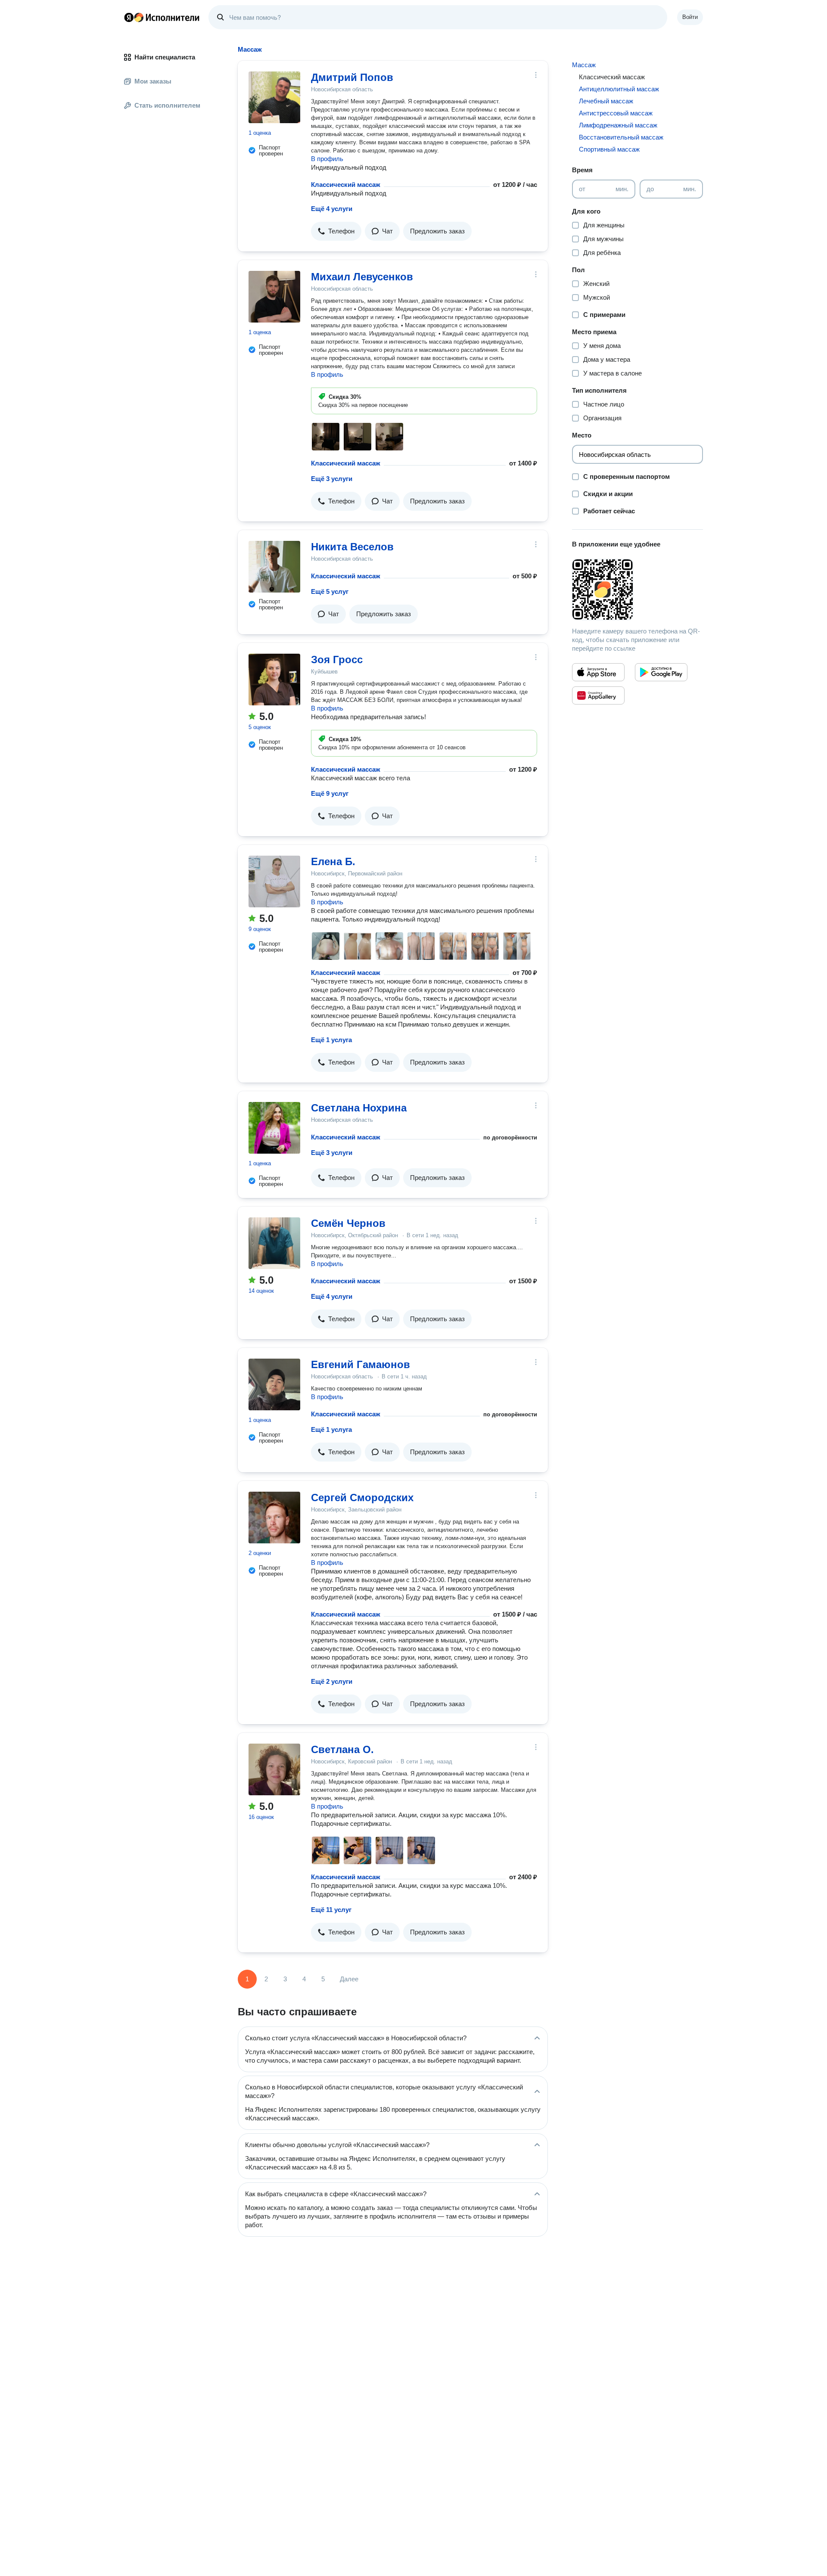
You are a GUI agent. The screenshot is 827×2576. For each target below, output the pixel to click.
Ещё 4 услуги (332, 209)
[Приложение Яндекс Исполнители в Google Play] (661, 672)
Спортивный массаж (609, 149)
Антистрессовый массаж (616, 113)
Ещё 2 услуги (332, 1681)
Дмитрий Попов (352, 77)
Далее (349, 1979)
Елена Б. (333, 861)
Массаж (584, 65)
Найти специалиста (165, 57)
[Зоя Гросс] (274, 680)
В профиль (327, 159)
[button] (336, 231)
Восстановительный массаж (621, 137)
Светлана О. (342, 1749)
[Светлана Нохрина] (274, 1128)
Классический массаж (346, 185)
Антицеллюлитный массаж (619, 89)
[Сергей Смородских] (274, 1518)
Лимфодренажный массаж (618, 125)
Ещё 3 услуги (332, 479)
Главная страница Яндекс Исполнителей (162, 17)
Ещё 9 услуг (330, 793)
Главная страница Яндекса (129, 17)
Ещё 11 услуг (331, 1910)
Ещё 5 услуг (330, 591)
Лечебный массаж (606, 101)
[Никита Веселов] (274, 567)
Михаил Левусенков (362, 277)
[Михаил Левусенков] (274, 297)
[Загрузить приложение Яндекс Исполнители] (637, 590)
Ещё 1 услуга (331, 1040)
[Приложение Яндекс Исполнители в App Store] (598, 672)
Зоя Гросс (337, 660)
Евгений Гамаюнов (361, 1364)
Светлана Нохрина (359, 1108)
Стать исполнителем (167, 105)
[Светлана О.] (274, 1769)
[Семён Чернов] (274, 1243)
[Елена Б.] (274, 881)
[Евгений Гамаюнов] (274, 1384)
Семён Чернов (348, 1223)
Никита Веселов (352, 547)
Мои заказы (153, 81)
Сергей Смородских (362, 1497)
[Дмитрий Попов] (274, 97)
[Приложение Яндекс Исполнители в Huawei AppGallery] (598, 695)
